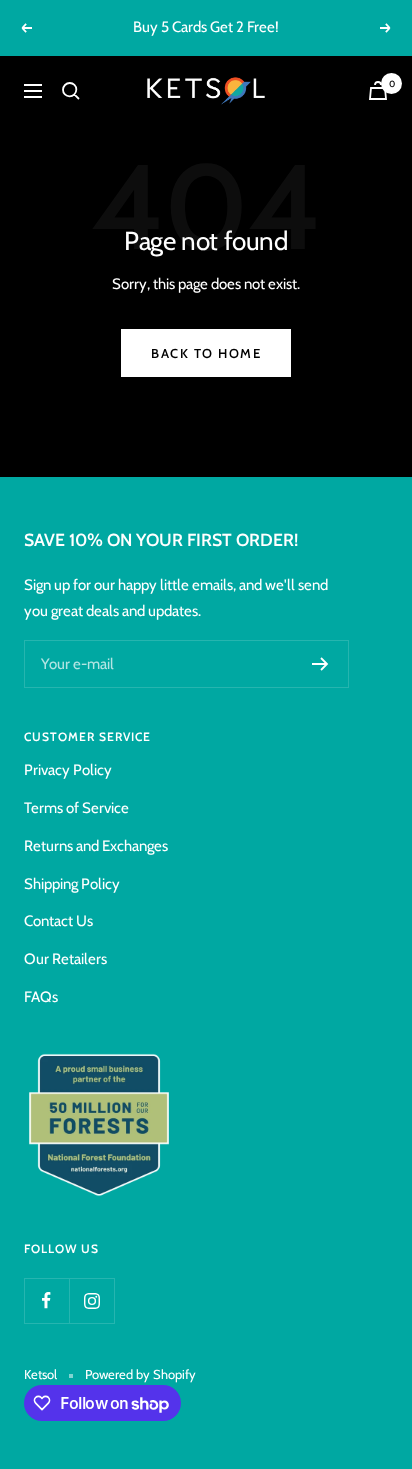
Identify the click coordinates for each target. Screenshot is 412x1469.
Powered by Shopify (140, 1374)
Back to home (206, 353)
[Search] (71, 91)
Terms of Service (76, 808)
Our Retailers (65, 959)
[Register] (320, 664)
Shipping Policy (72, 884)
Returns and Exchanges (96, 846)
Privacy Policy (68, 770)
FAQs (41, 997)
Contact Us (58, 921)
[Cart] (378, 90)
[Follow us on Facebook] (46, 1300)
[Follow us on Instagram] (91, 1300)
